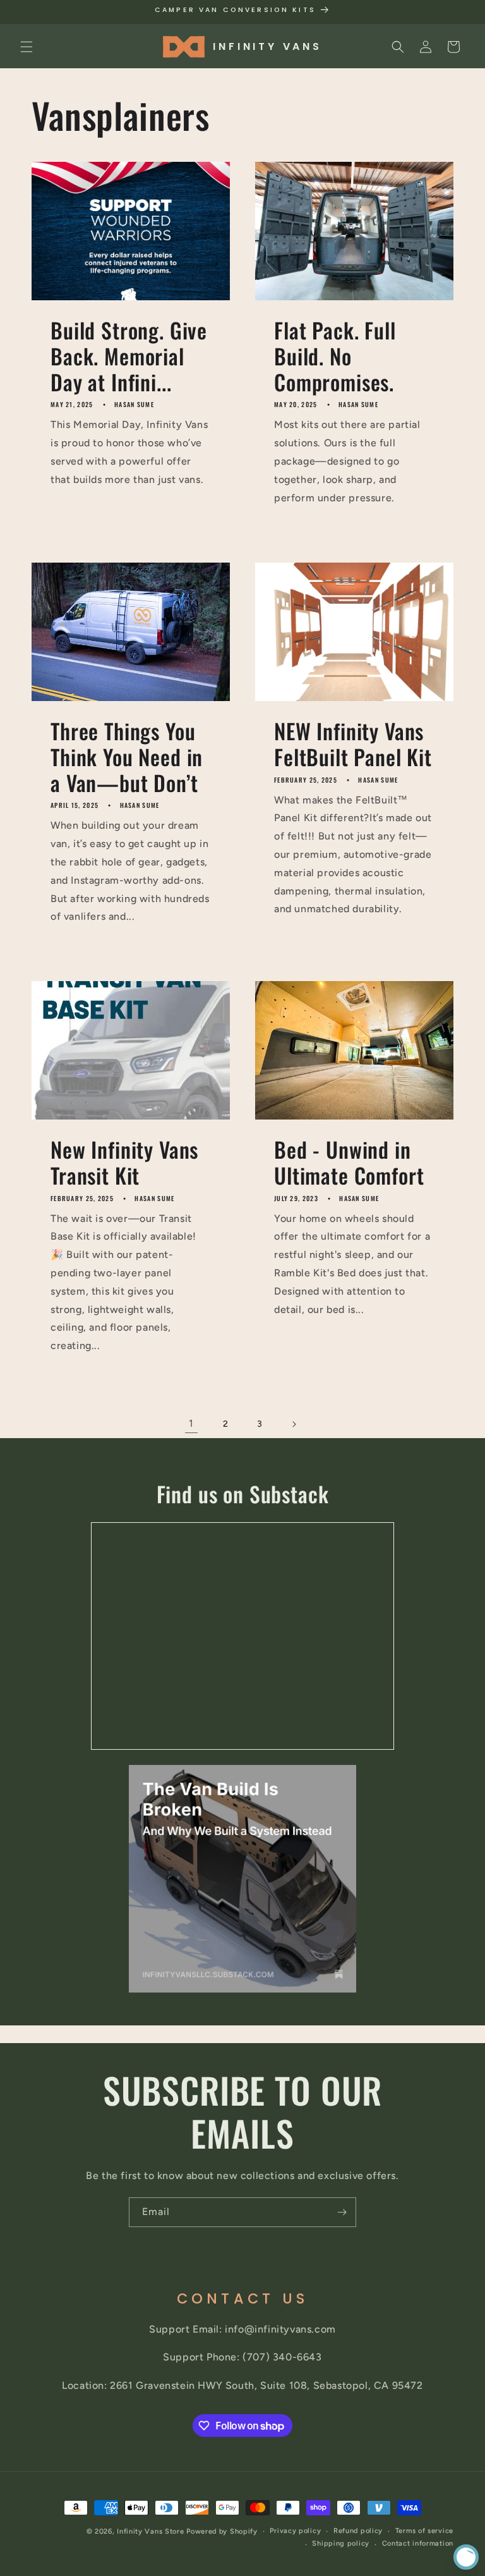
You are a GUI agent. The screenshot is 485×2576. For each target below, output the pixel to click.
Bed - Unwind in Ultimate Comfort (349, 1163)
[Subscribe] (342, 2212)
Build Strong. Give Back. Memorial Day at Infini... (129, 356)
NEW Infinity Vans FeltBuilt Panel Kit (353, 744)
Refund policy (358, 2531)
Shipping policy (341, 2543)
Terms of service (424, 2531)
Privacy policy (295, 2531)
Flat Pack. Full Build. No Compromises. (335, 356)
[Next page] (294, 1424)
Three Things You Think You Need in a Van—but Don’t (127, 757)
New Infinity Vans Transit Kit (124, 1163)
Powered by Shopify (222, 2531)
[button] (27, 47)
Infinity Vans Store (150, 2531)
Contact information (418, 2543)
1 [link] (191, 1423)
